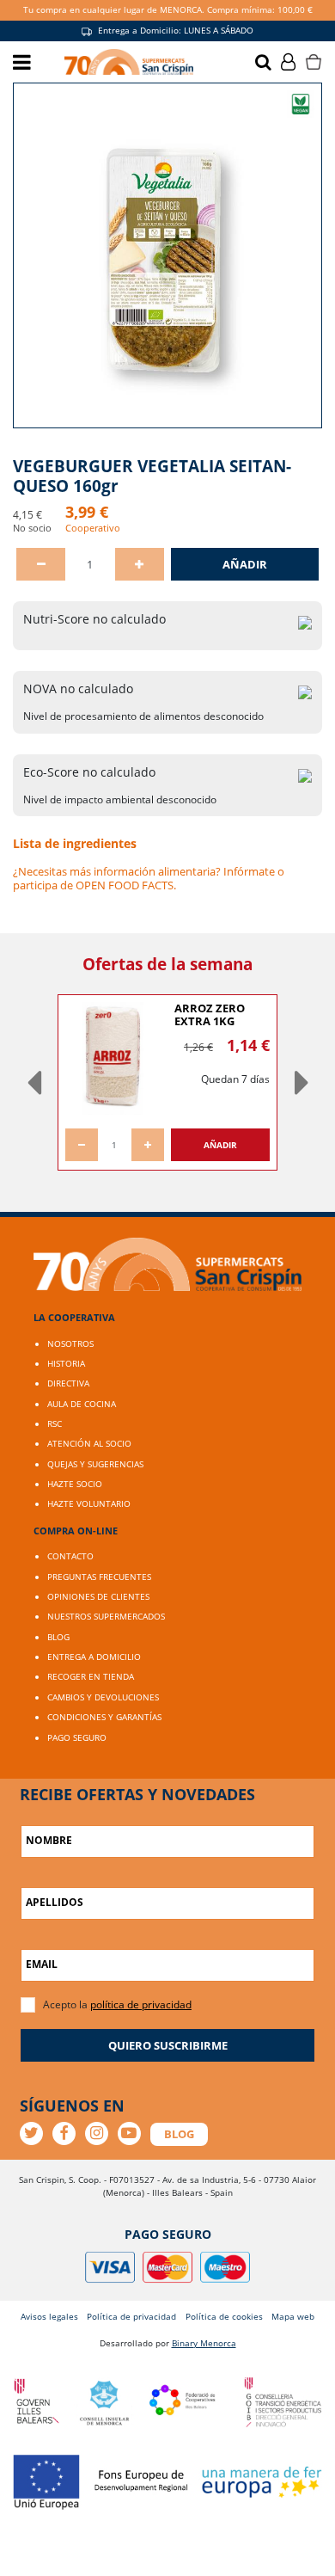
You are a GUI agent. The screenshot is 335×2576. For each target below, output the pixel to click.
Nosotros (70, 1343)
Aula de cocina (82, 1404)
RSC (55, 1423)
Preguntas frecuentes (99, 1577)
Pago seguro (77, 1737)
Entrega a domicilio (94, 1657)
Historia (66, 1363)
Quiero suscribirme (168, 2045)
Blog (58, 1637)
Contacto (70, 1556)
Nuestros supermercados (106, 1616)
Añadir (245, 564)
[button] (33, 1082)
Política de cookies (224, 2316)
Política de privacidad (131, 2316)
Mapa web (293, 2316)
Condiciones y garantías (104, 1717)
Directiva (68, 1383)
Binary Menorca (204, 2343)
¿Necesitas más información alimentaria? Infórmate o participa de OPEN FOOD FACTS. (149, 878)
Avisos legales (49, 2316)
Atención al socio (89, 1443)
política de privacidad (141, 2004)
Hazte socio (75, 1484)
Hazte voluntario (89, 1503)
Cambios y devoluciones (103, 1697)
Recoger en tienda (91, 1676)
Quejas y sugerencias (95, 1464)
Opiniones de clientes (98, 1596)
